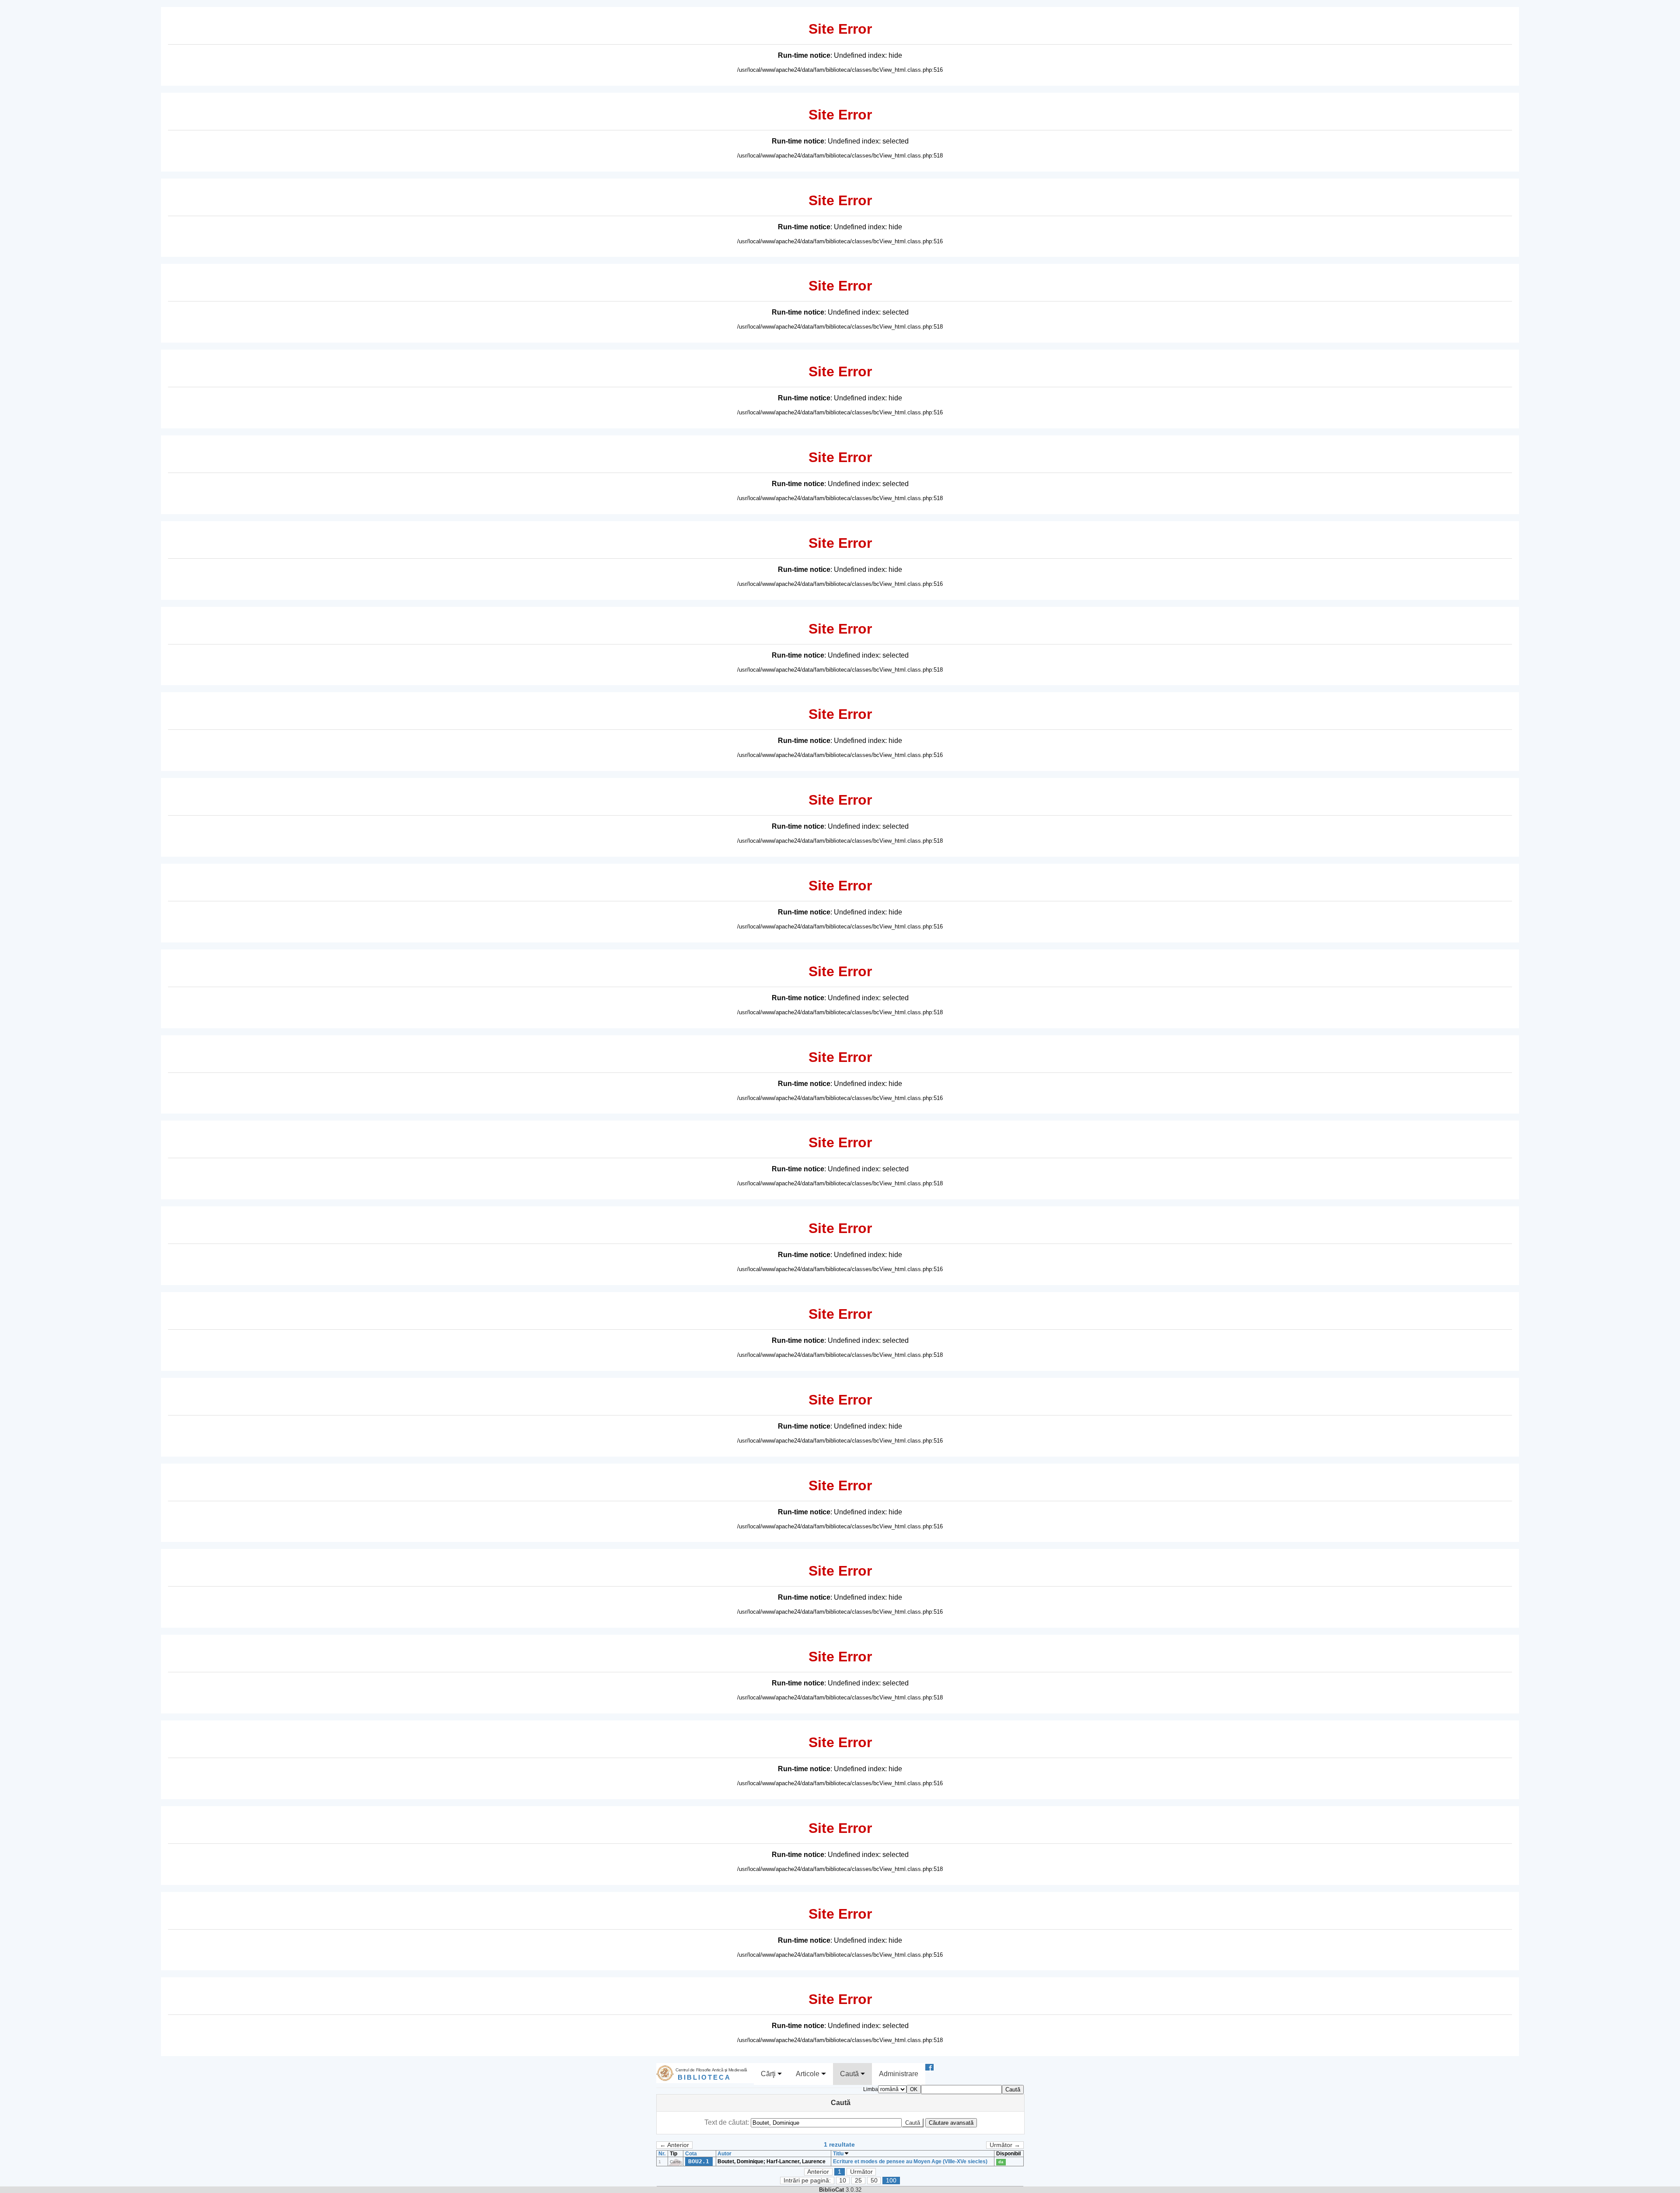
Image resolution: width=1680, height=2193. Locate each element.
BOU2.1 (699, 2161)
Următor (861, 2172)
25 (858, 2181)
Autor (724, 2154)
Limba (871, 2089)
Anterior (818, 2172)
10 (843, 2181)
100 (891, 2181)
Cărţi (769, 2074)
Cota (691, 2154)
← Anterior (674, 2145)
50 (874, 2181)
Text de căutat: (728, 2122)
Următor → (1005, 2145)
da (1001, 2162)
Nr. (662, 2154)
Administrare (899, 2074)
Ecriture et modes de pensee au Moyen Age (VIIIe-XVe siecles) (910, 2161)
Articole (808, 2074)
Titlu (839, 2154)
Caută (850, 2074)
